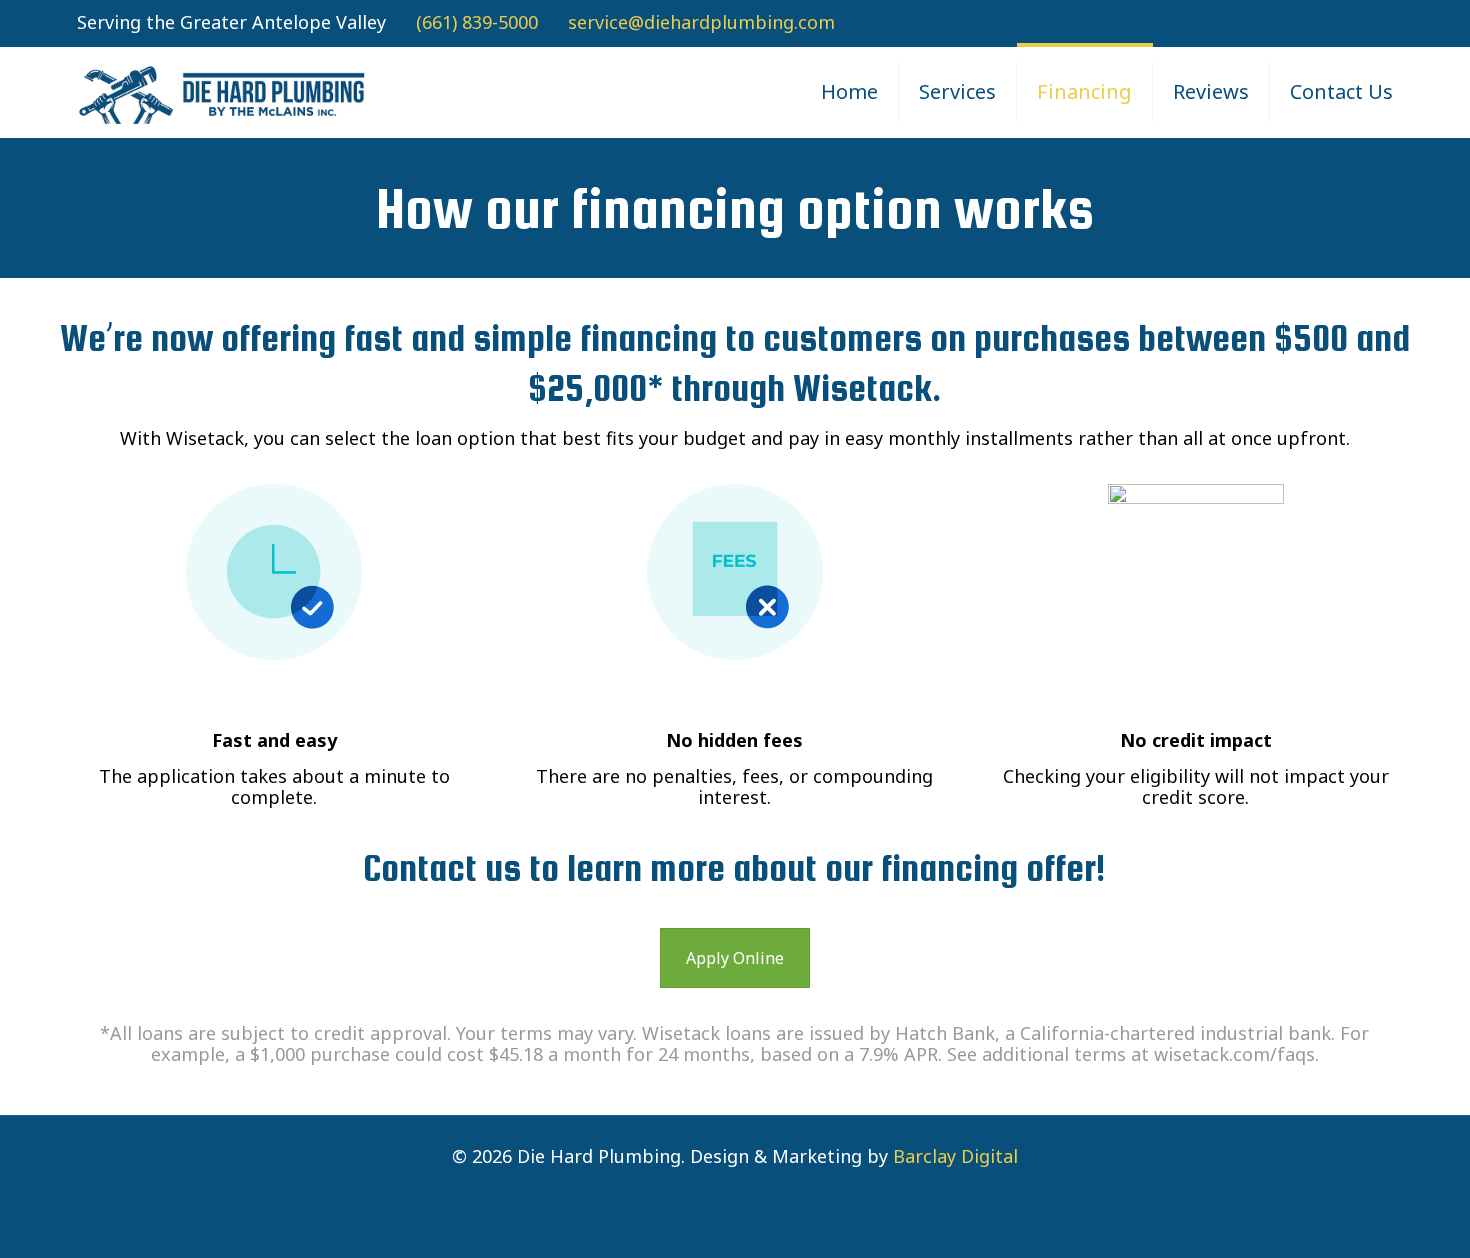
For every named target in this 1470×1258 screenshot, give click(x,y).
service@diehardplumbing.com (701, 22)
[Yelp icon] (1381, 24)
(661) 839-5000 (477, 22)
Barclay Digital (955, 1156)
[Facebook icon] (1356, 24)
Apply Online (735, 958)
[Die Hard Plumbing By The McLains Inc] (223, 92)
